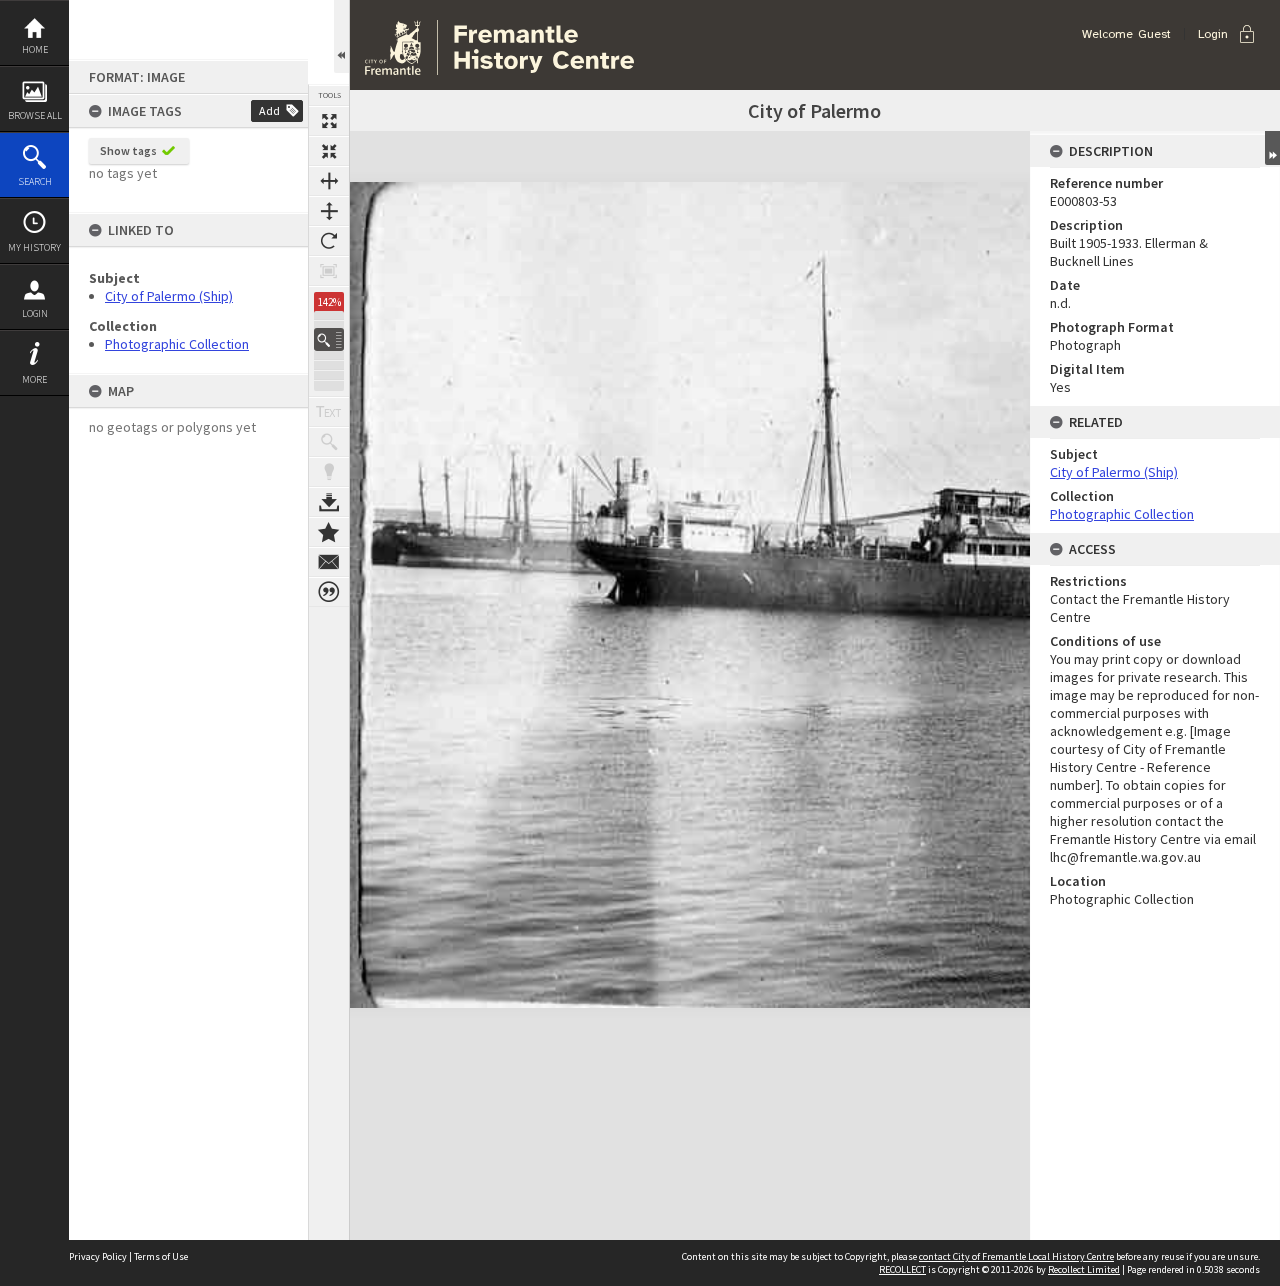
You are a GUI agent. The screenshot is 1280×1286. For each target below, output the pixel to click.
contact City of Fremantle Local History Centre (1016, 1256)
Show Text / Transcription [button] (329, 412)
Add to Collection (329, 532)
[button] (329, 339)
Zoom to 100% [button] (329, 271)
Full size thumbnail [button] (329, 121)
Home (35, 49)
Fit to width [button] (329, 181)
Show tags (128, 150)
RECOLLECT (902, 1269)
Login (35, 313)
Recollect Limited (1084, 1269)
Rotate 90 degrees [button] (329, 241)
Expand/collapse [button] (1272, 148)
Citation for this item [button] (329, 592)
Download (329, 502)
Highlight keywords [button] (329, 472)
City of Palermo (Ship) (169, 296)
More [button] (34, 379)
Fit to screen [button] (329, 151)
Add (269, 110)
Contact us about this (329, 562)
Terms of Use (161, 1256)
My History (34, 247)
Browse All (35, 115)
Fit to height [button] (329, 211)
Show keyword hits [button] (329, 442)
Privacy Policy (98, 1256)
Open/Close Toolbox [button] (341, 36)
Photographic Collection (177, 344)
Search (35, 181)
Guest (1154, 34)
